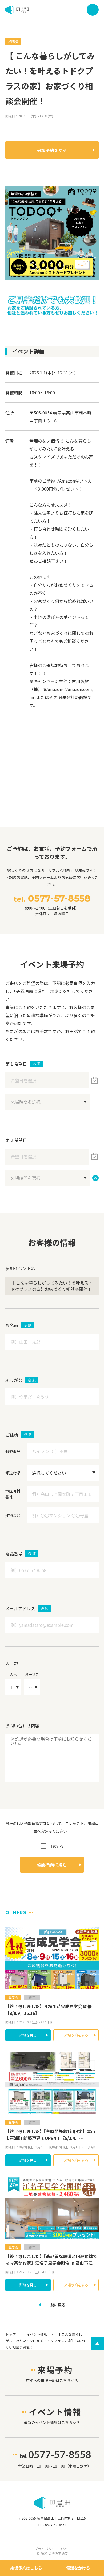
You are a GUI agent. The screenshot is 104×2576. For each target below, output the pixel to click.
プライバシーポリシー (52, 2549)
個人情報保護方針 (32, 1824)
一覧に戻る (56, 2305)
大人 (13, 1674)
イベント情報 (37, 2334)
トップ (11, 2334)
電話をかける (78, 2568)
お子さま (32, 1674)
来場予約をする (52, 150)
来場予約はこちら (26, 2568)
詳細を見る (28, 2035)
